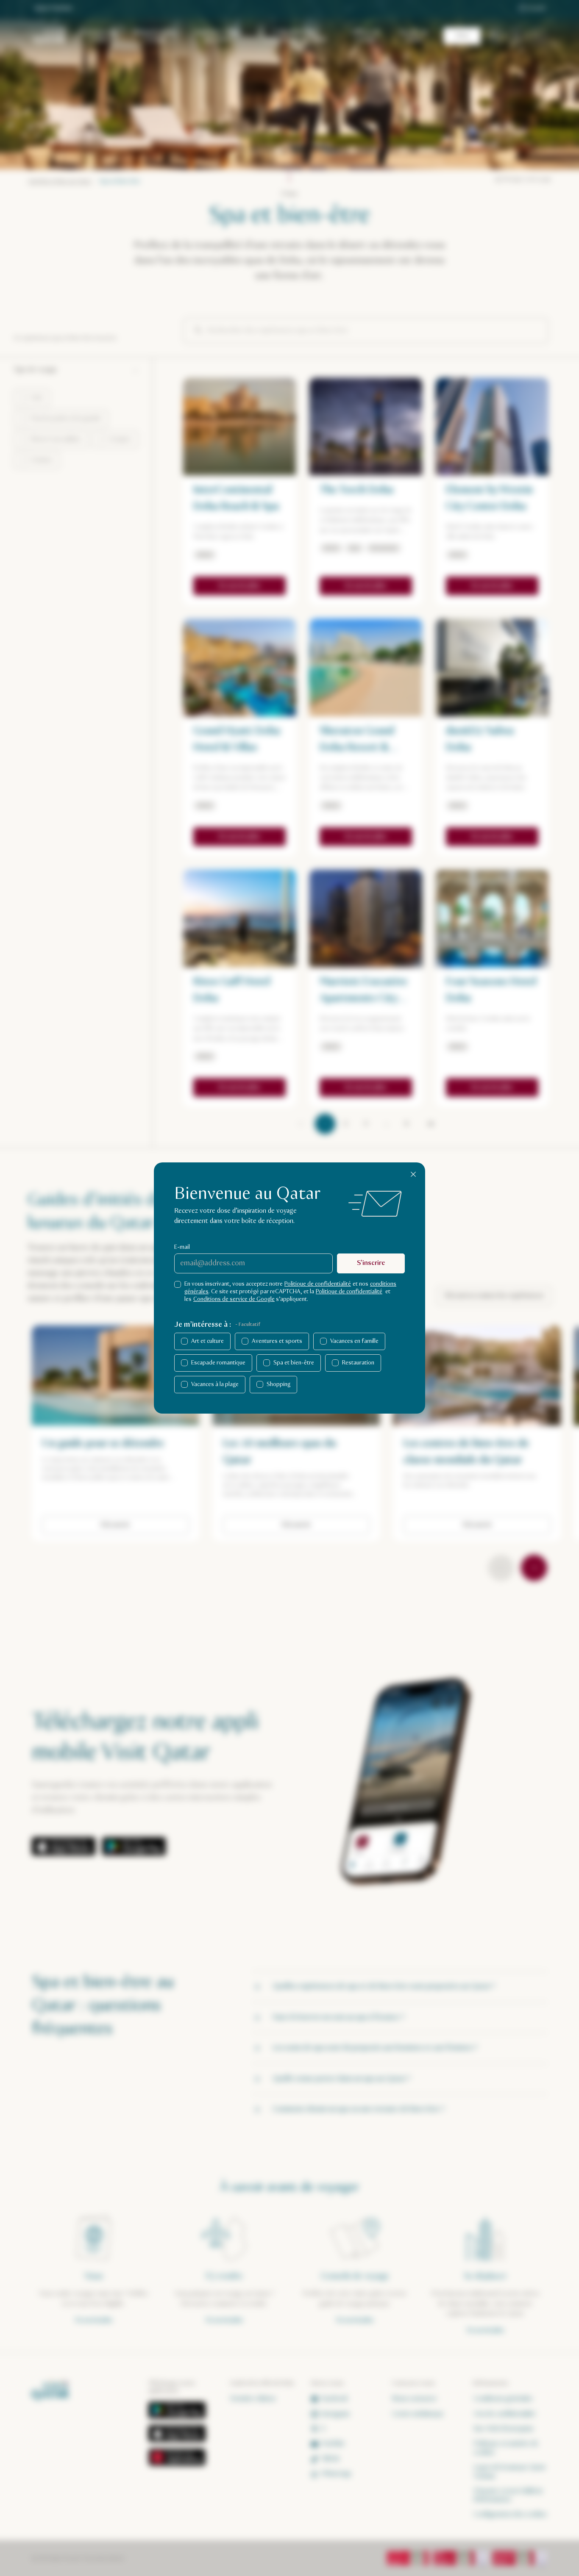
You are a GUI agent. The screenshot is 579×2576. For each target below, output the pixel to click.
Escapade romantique (218, 1363)
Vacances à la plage (215, 1384)
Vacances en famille (354, 1341)
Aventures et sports (277, 1341)
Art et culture (207, 1341)
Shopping (278, 1384)
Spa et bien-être (294, 1363)
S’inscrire (371, 1263)
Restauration (358, 1363)
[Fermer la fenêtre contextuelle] (413, 1174)
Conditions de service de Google (234, 1299)
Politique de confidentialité (318, 1284)
